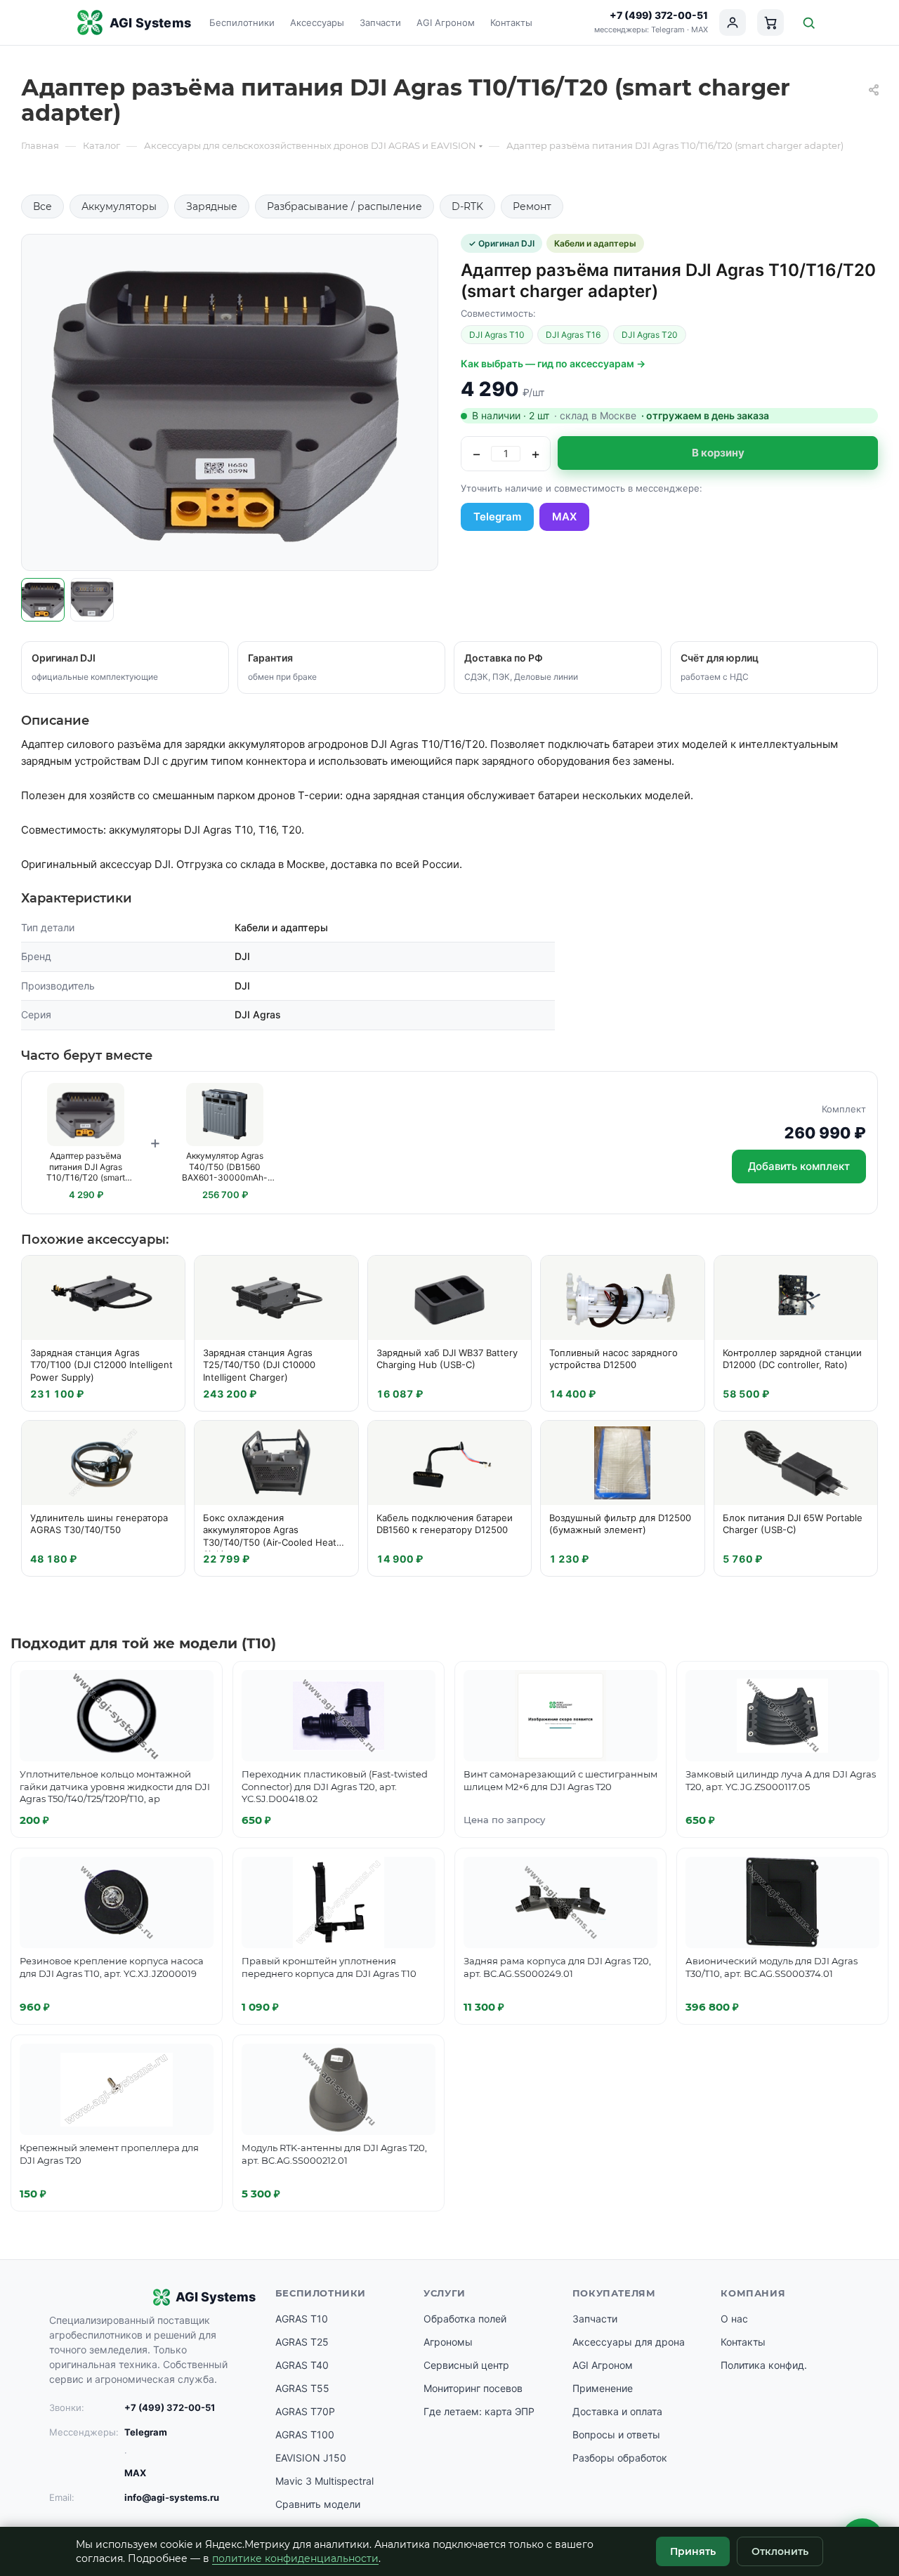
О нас (734, 2319)
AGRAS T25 (302, 2342)
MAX (700, 29)
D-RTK (467, 206)
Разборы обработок (620, 2458)
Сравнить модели (318, 2504)
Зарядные (212, 206)
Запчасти (380, 22)
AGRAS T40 (302, 2365)
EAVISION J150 (311, 2458)
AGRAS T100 (305, 2434)
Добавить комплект (799, 1166)
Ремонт (532, 206)
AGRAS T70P (305, 2411)
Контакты (511, 22)
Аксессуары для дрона (629, 2342)
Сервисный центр (466, 2365)
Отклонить (780, 2551)
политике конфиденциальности (295, 2558)
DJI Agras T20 (650, 335)
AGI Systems (150, 23)
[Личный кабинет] (733, 22)
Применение (603, 2388)
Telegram (668, 29)
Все (42, 206)
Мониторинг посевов (473, 2388)
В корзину (718, 453)
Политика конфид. (764, 2365)
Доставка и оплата (617, 2411)
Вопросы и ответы (616, 2434)
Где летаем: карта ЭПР (479, 2411)
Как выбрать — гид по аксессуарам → (553, 363)
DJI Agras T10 (497, 335)
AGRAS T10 (302, 2319)
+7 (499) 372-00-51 (659, 15)
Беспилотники (242, 22)
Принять (693, 2551)
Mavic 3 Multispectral (324, 2481)
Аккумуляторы (119, 206)
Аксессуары (317, 22)
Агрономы (448, 2342)
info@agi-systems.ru (172, 2497)
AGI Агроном (446, 22)
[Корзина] (770, 22)
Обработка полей (465, 2319)
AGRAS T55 (302, 2388)
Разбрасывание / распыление (344, 206)
